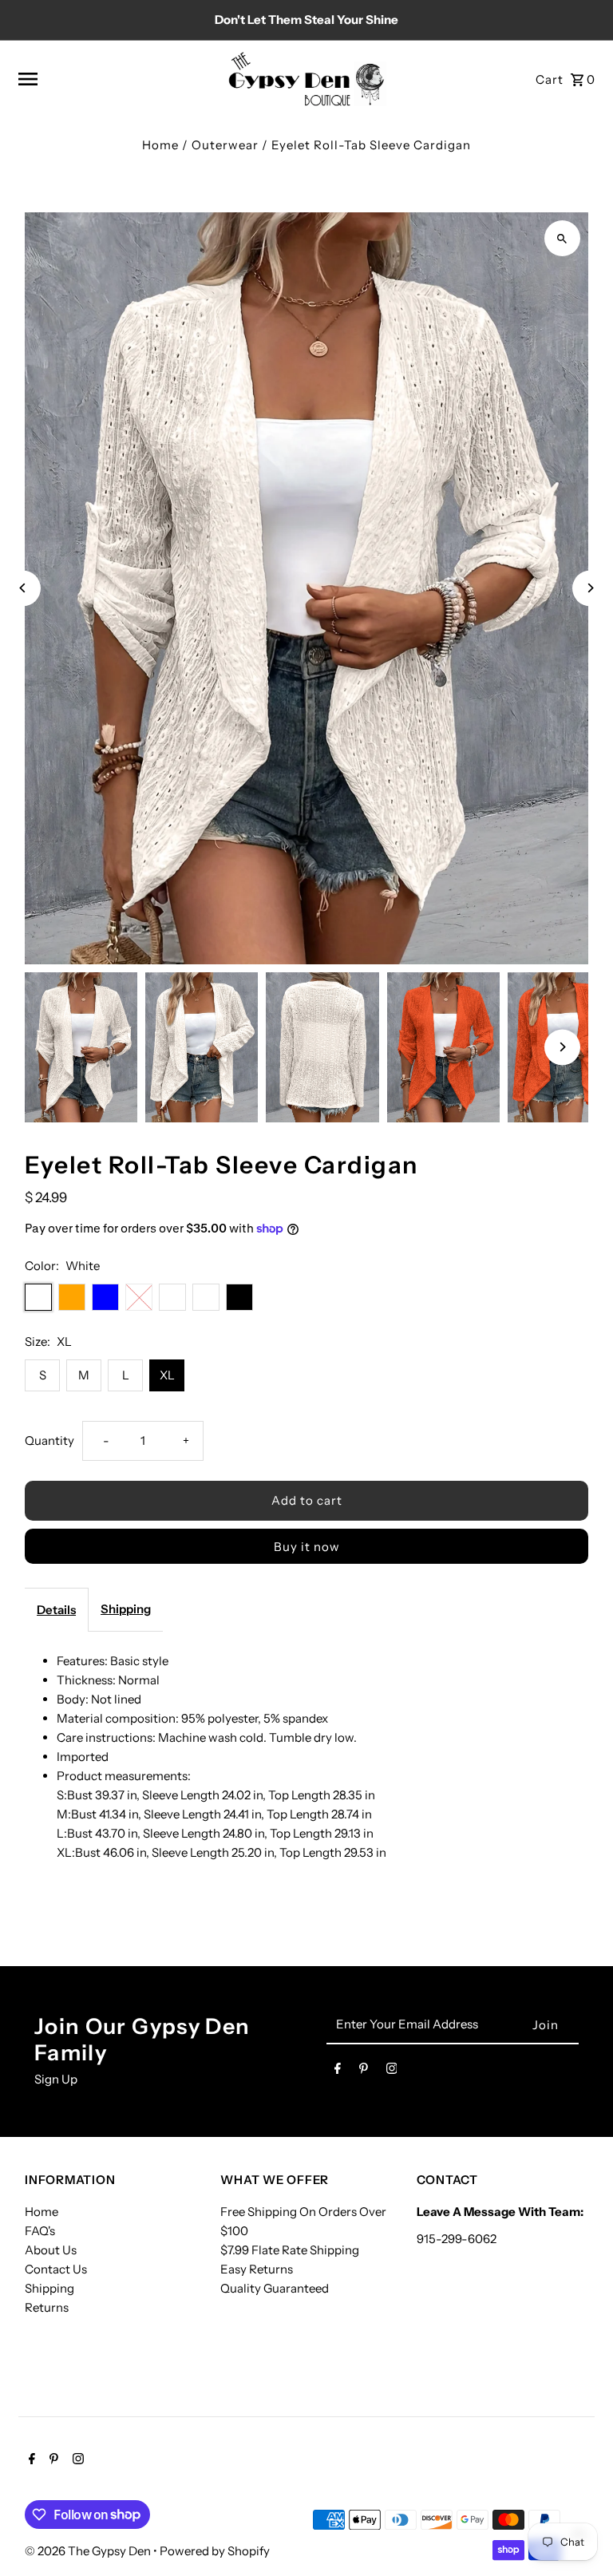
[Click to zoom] (562, 238)
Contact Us (56, 2269)
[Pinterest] (364, 2071)
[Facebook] (338, 2071)
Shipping (126, 1609)
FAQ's (40, 2231)
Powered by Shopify (215, 2551)
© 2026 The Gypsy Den (89, 2551)
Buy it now (307, 1547)
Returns (47, 2307)
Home (160, 145)
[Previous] (23, 588)
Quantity (49, 1440)
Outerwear (225, 145)
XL (167, 1375)
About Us (51, 2250)
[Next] (590, 588)
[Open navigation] (116, 79)
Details (56, 1610)
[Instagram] (392, 2071)
